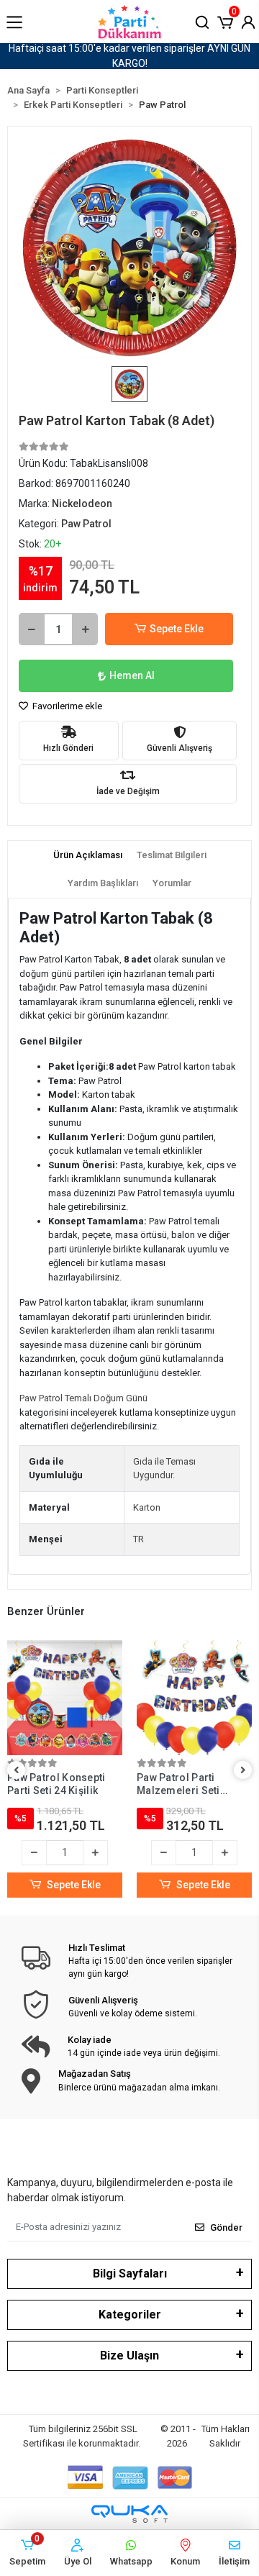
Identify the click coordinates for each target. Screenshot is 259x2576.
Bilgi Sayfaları (130, 2274)
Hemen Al (132, 675)
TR (138, 1539)
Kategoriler (130, 2315)
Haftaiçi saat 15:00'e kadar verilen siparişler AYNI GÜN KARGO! (129, 56)
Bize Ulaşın (129, 2356)
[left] (17, 1771)
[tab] (88, 855)
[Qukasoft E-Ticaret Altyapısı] (129, 2514)
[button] (225, 21)
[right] (243, 1771)
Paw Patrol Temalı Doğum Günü (83, 1398)
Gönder (226, 2227)
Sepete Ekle (177, 629)
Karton (147, 1507)
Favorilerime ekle (66, 706)
